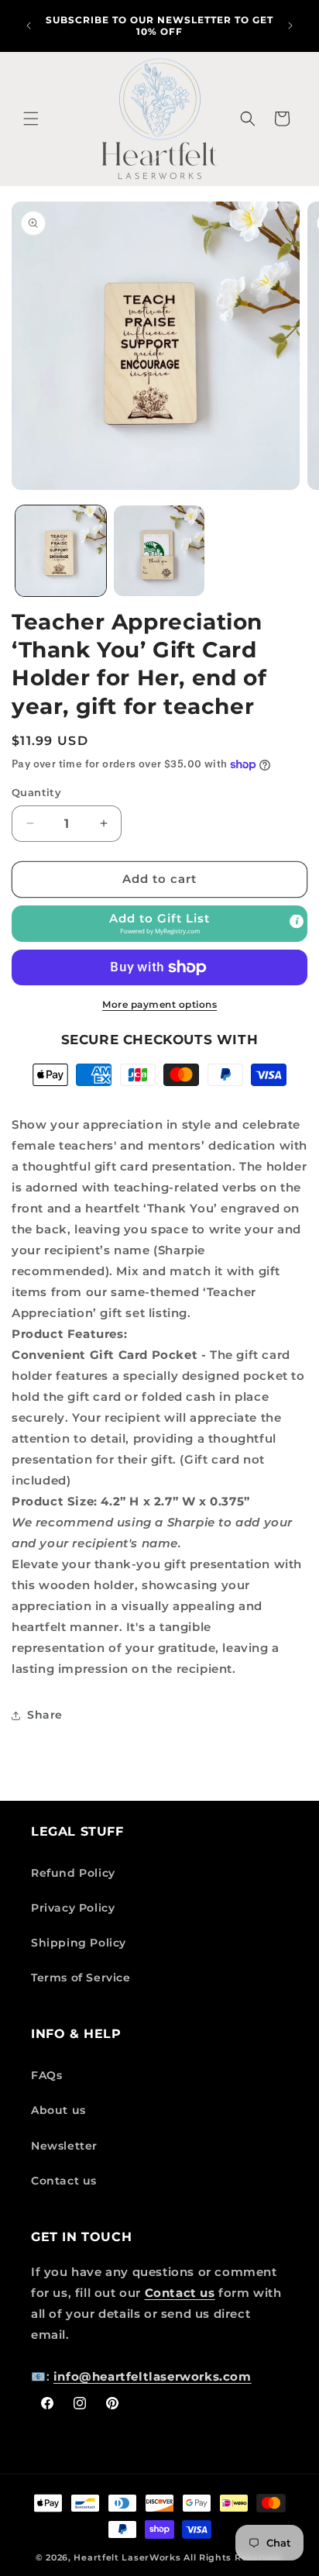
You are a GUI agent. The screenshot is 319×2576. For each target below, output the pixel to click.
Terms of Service (81, 1978)
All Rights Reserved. (233, 2557)
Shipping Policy (79, 1943)
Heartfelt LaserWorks (127, 2557)
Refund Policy (73, 1873)
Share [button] (45, 1715)
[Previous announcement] (29, 26)
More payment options (159, 1004)
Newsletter (64, 2146)
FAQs (46, 2075)
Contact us (64, 2181)
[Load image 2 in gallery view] (159, 551)
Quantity (36, 792)
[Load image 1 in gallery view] (61, 551)
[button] (31, 119)
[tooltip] (297, 921)
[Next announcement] (290, 26)
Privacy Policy (73, 1908)
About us (58, 2110)
